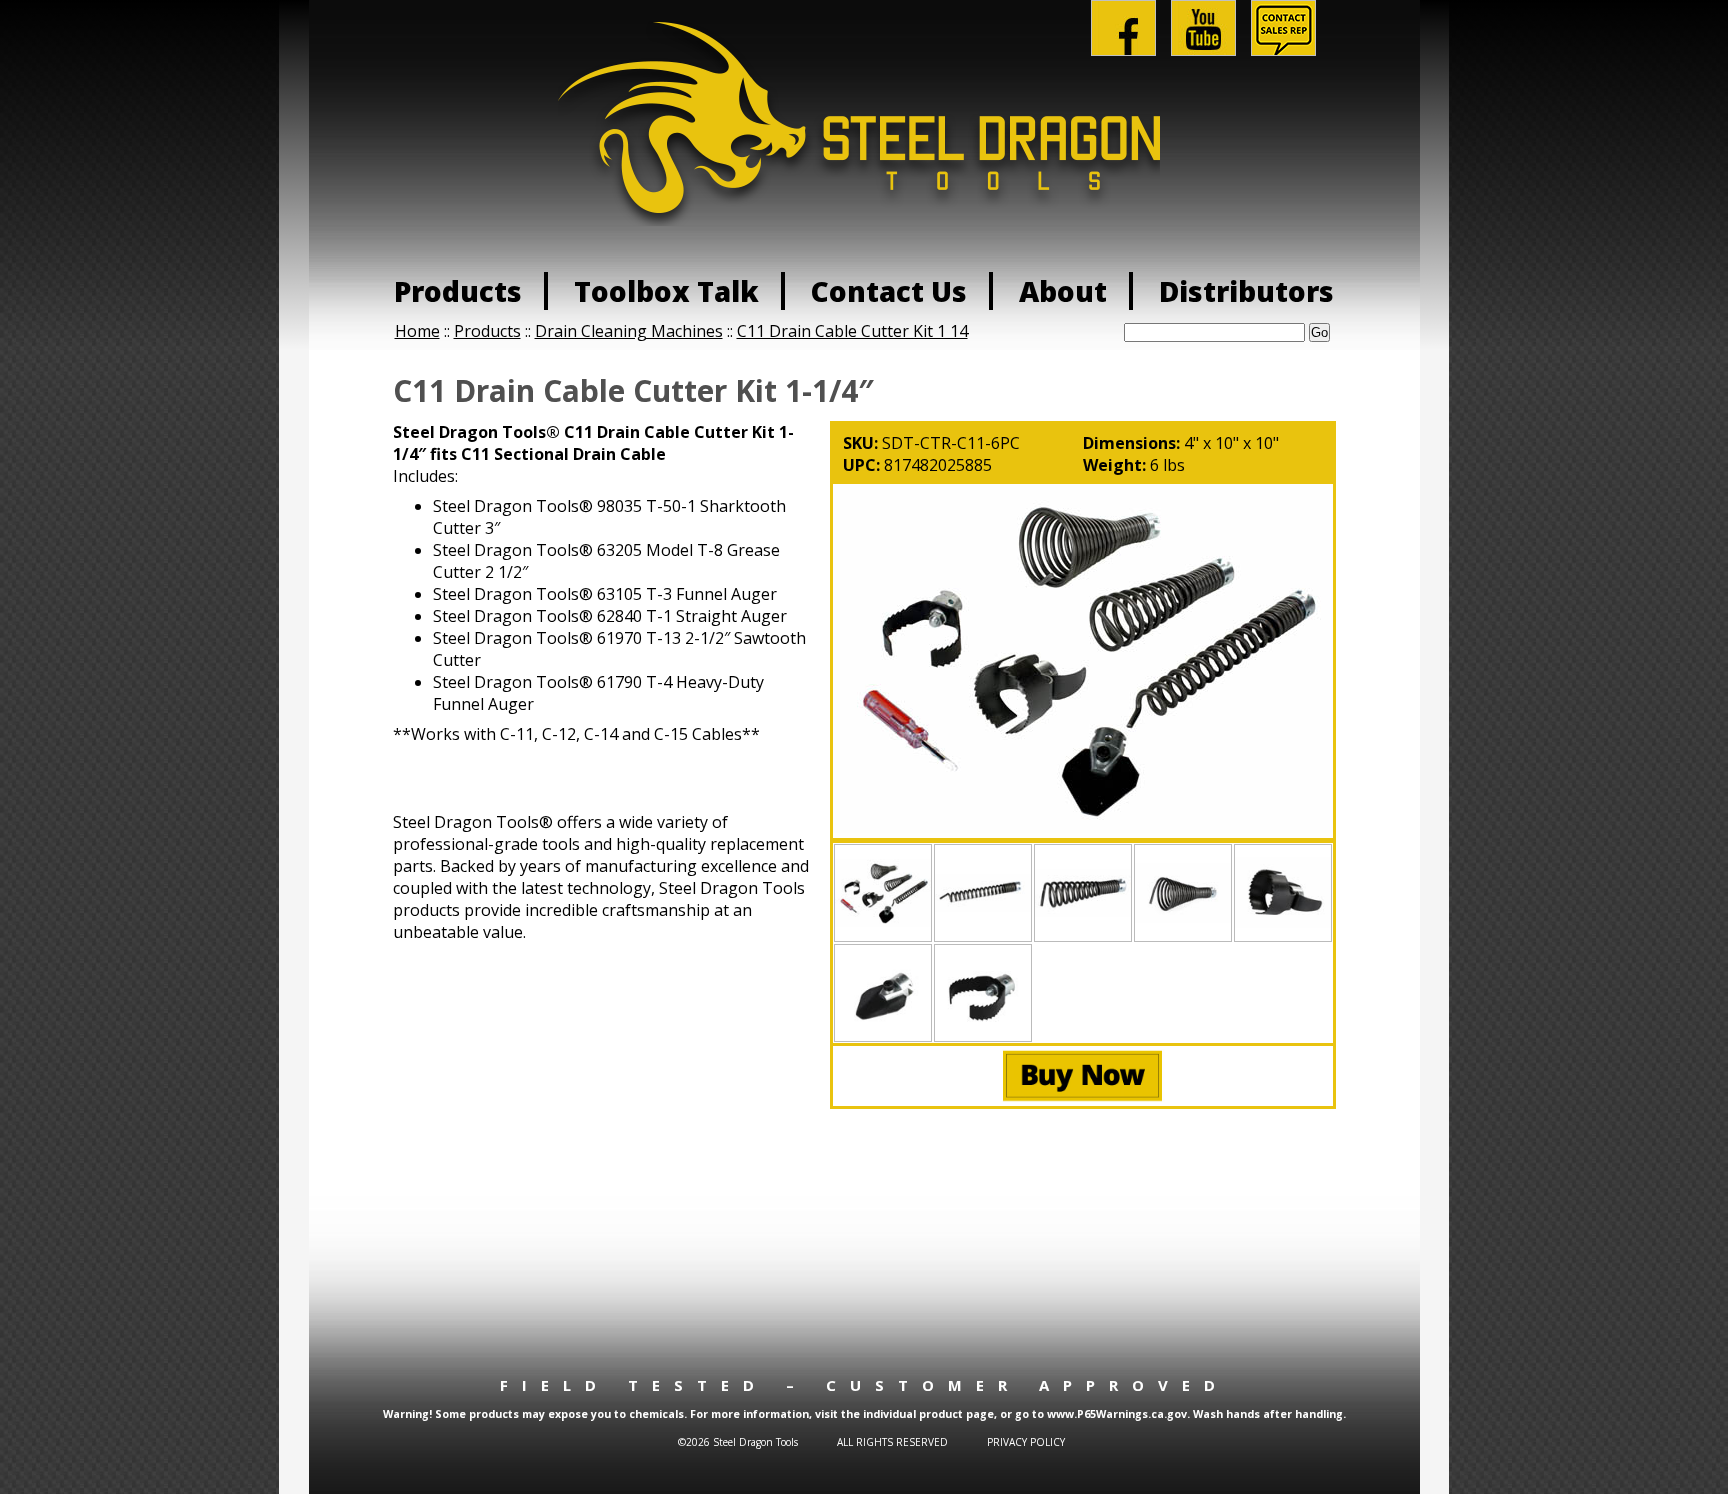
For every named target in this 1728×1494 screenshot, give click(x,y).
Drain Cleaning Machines (629, 331)
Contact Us (889, 291)
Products (458, 291)
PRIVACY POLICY (1026, 1442)
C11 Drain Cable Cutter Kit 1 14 (852, 331)
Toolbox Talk (666, 291)
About (1063, 291)
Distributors (1246, 291)
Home (417, 331)
